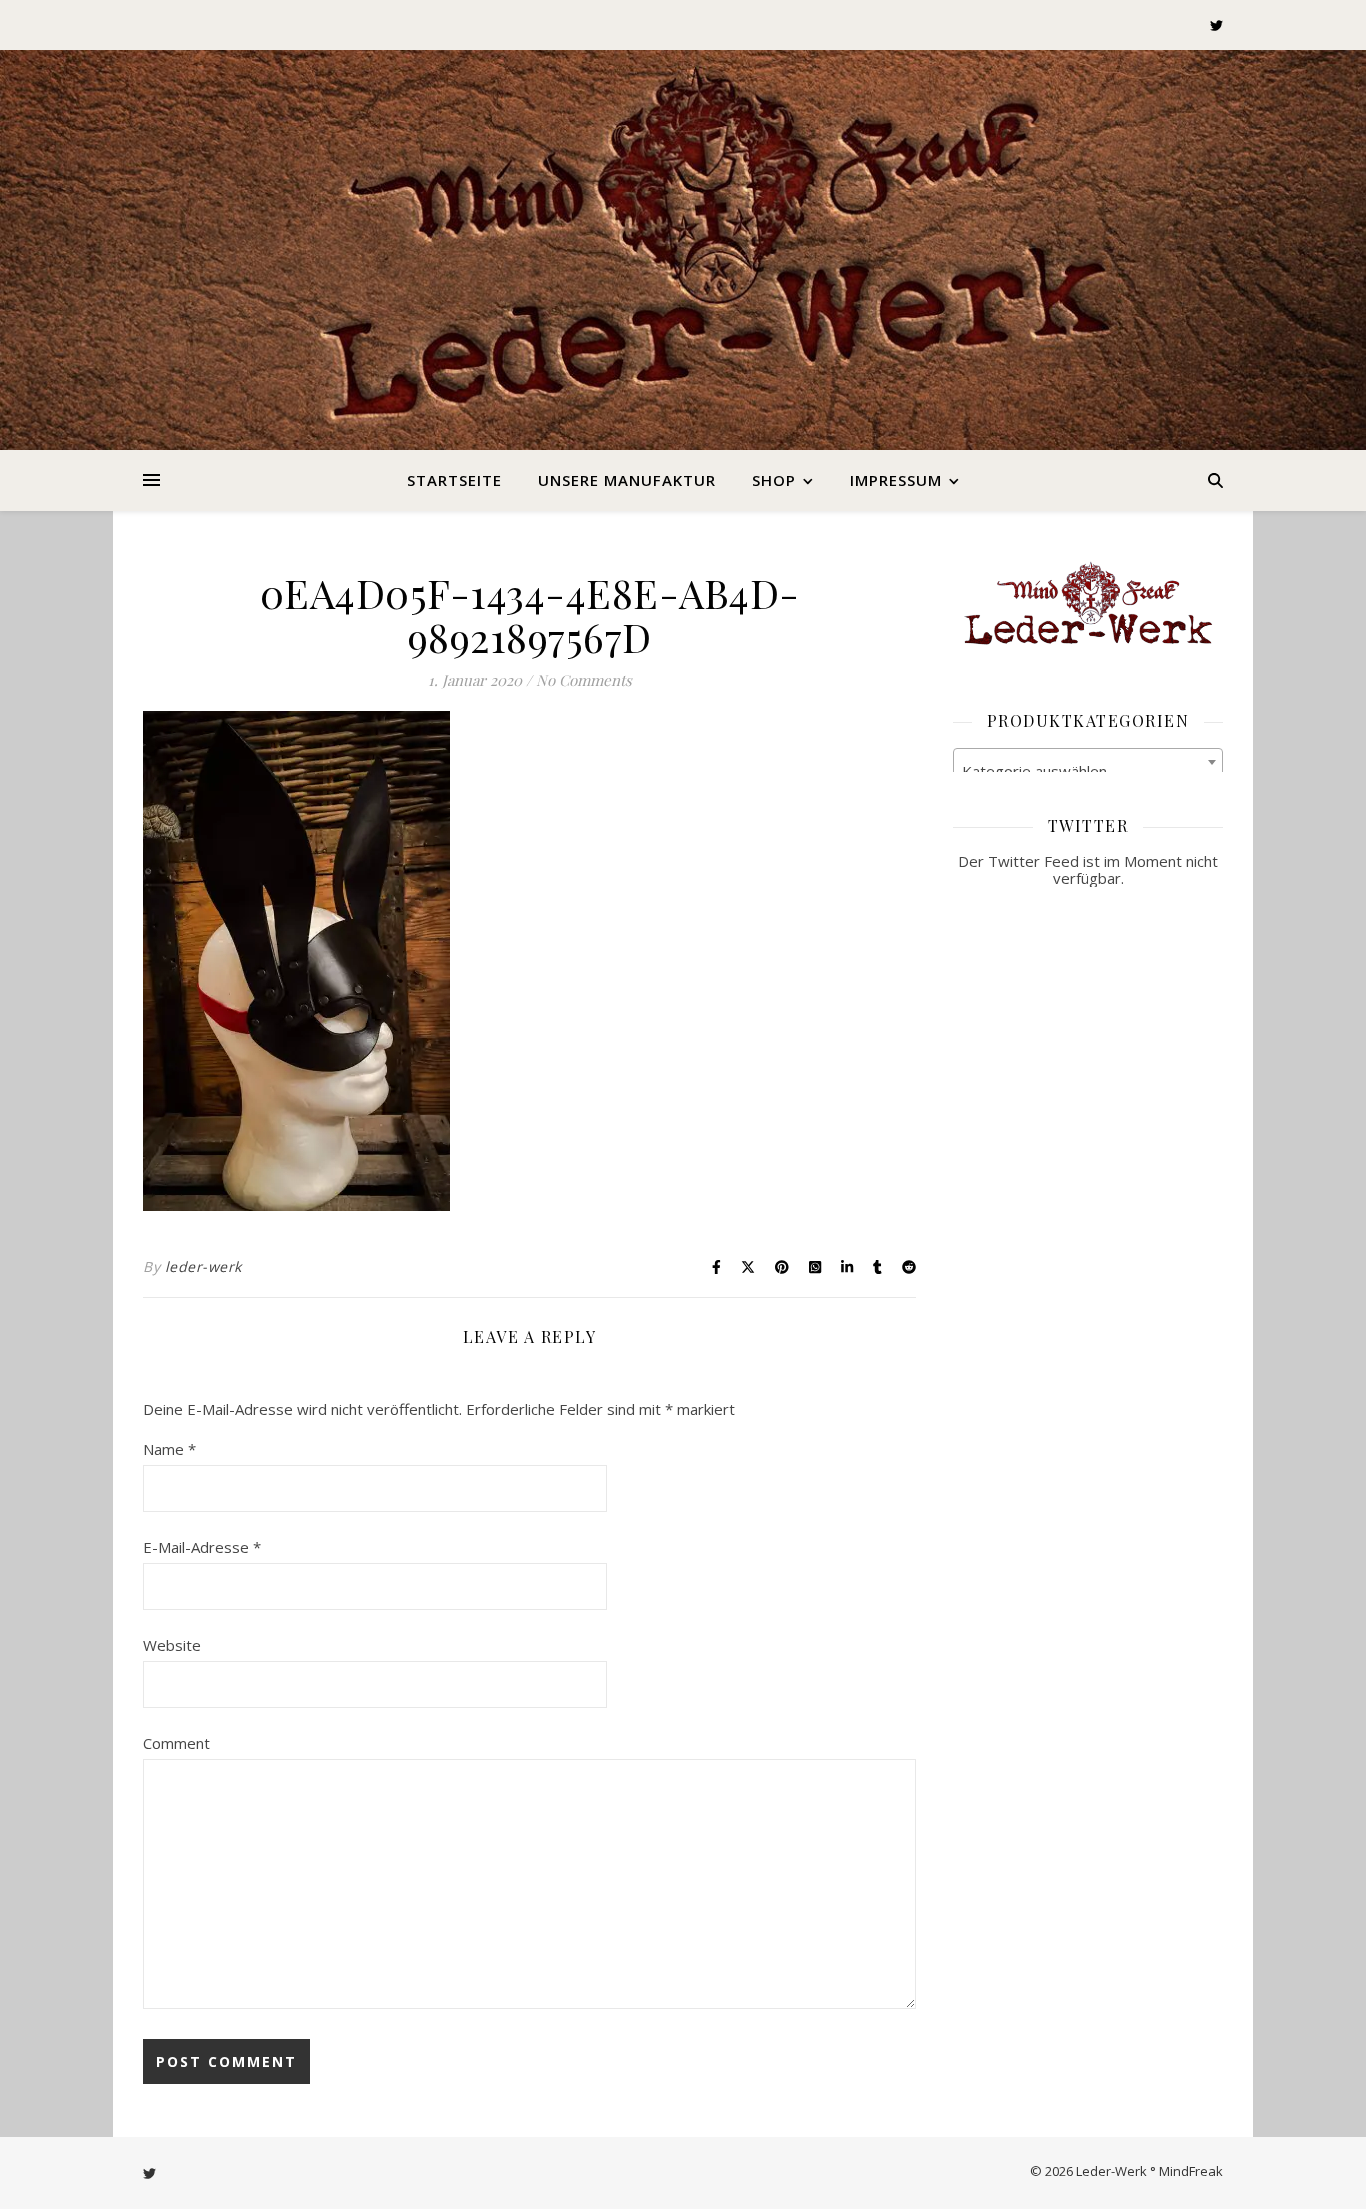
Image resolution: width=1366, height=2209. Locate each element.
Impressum (896, 480)
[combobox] (1088, 762)
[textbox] (1088, 770)
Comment (176, 1743)
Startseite (454, 480)
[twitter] (1216, 25)
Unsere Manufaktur (627, 480)
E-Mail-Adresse (202, 1547)
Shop (774, 480)
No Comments (584, 680)
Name (169, 1449)
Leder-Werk (683, 270)
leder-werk (203, 1266)
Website (172, 1645)
